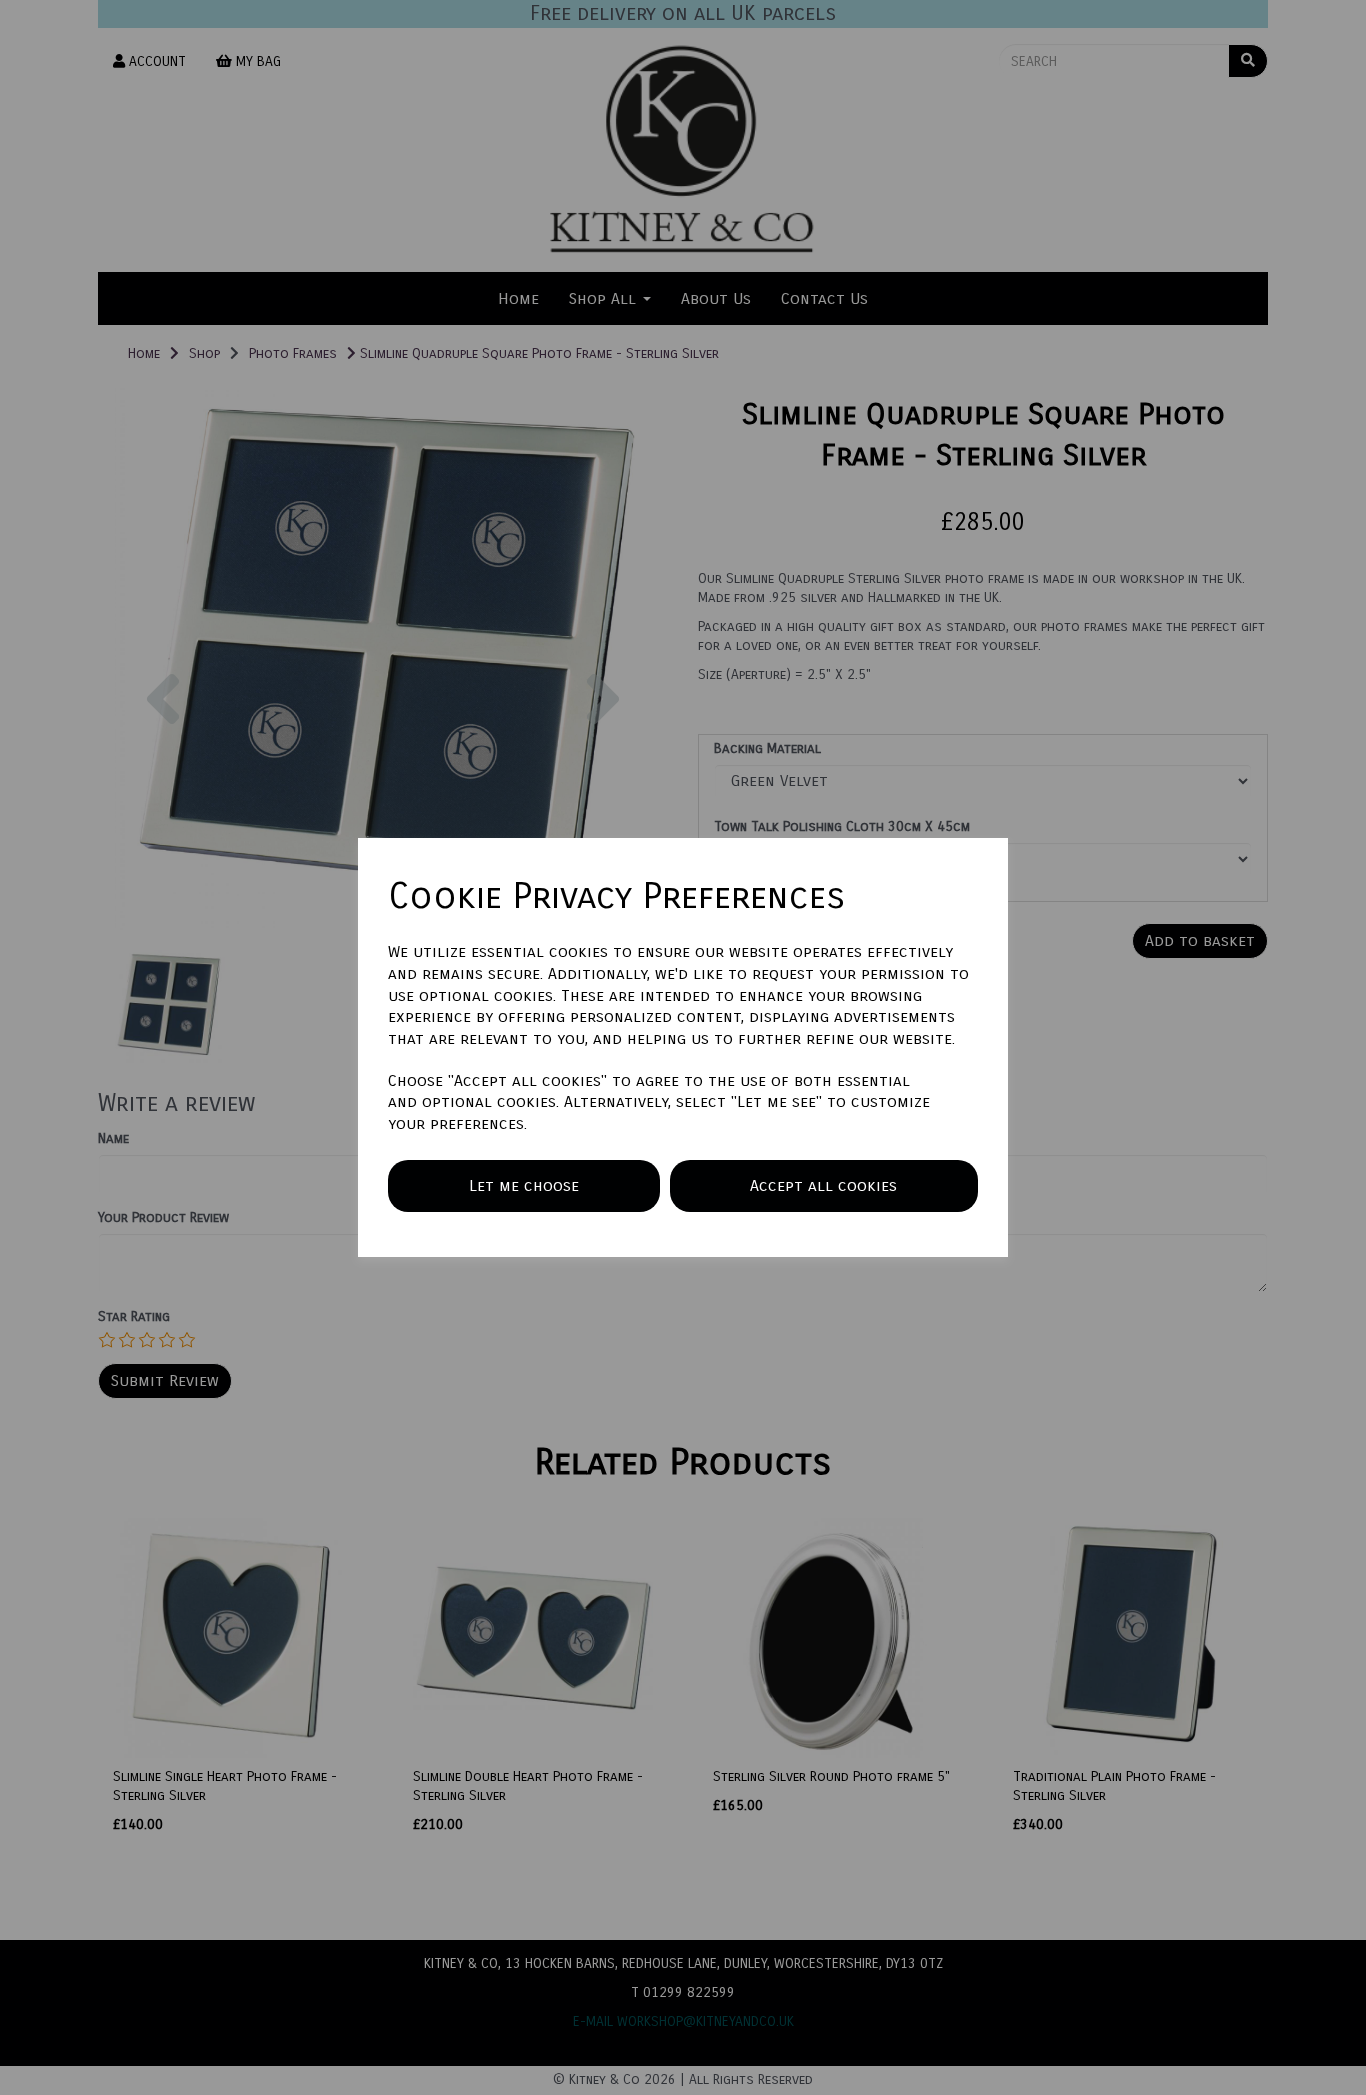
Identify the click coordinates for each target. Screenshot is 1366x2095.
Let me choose (524, 1185)
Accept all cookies (823, 1185)
